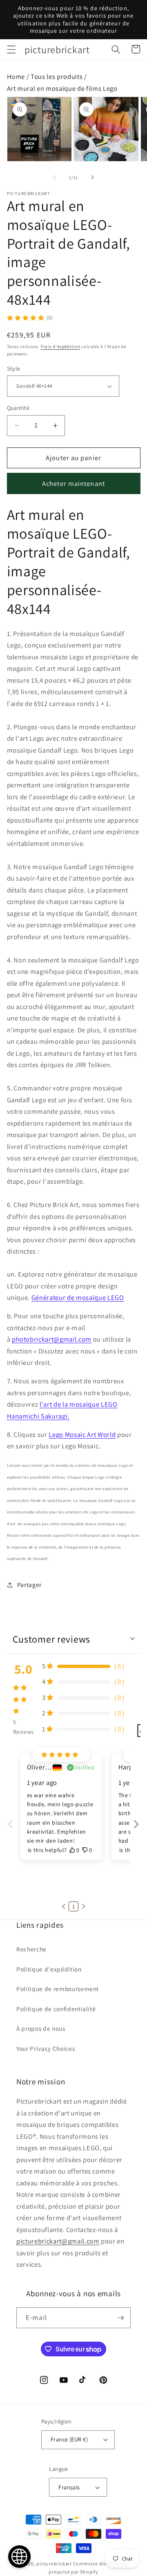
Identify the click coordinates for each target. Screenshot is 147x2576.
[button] (11, 49)
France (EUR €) (69, 2439)
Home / (19, 76)
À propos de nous (41, 2028)
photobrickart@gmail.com (52, 1339)
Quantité (18, 408)
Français (69, 2487)
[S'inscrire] (120, 2318)
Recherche (31, 1949)
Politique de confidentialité (56, 2009)
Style (14, 368)
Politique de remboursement (58, 1989)
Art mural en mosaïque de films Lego (62, 88)
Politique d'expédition (49, 1969)
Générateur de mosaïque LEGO (78, 1297)
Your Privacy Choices (46, 2048)
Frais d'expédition (61, 346)
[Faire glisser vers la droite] (92, 178)
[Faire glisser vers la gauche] (55, 178)
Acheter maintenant (73, 483)
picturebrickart (54, 2564)
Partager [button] (29, 1585)
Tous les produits (57, 76)
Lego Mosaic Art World (82, 1434)
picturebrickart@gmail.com (58, 2241)
